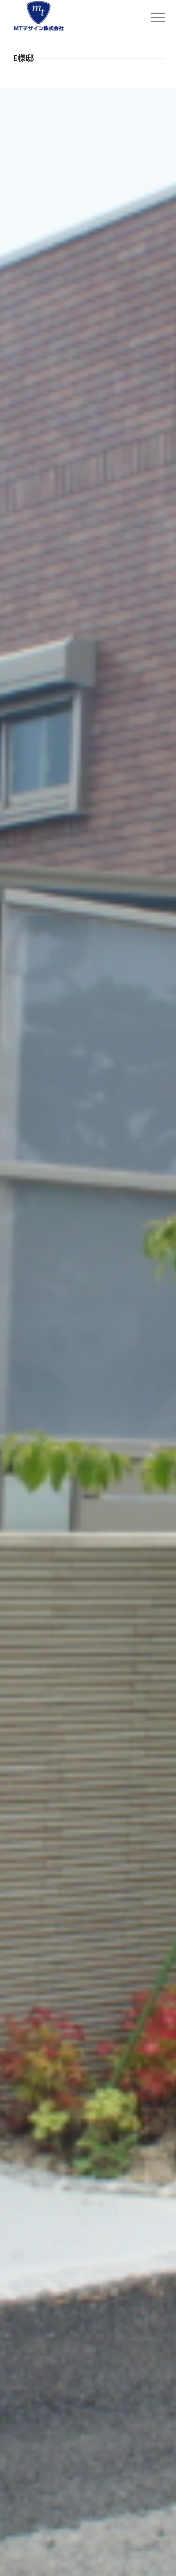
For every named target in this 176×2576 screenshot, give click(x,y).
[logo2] (73, 16)
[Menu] (151, 17)
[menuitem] (151, 17)
